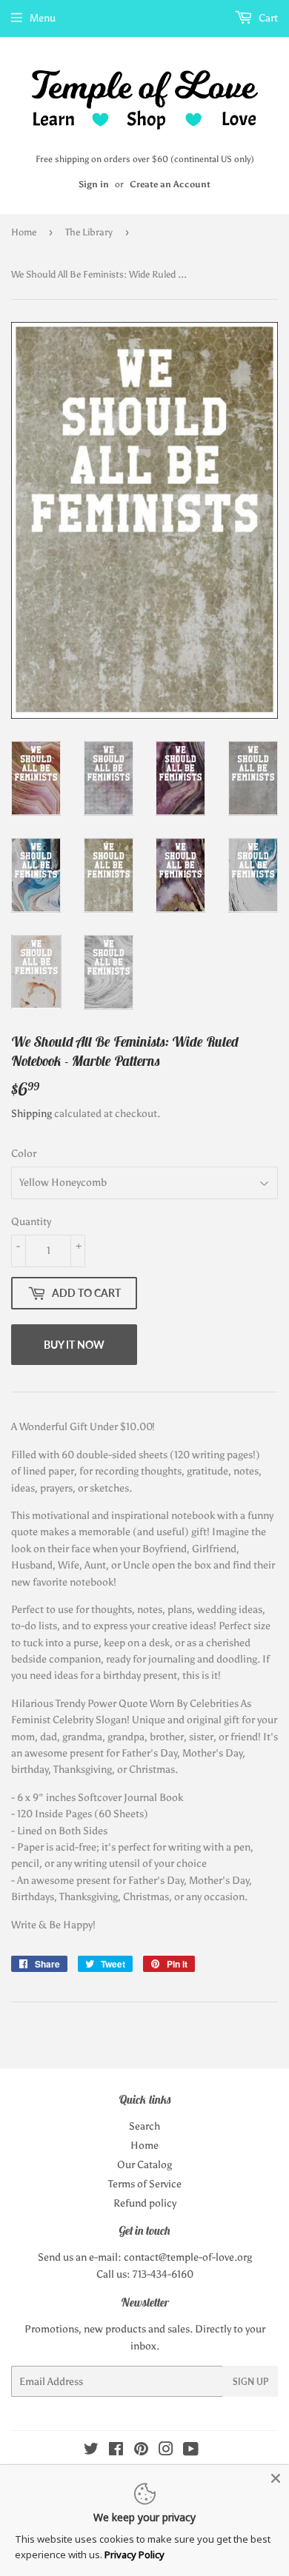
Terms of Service (145, 2184)
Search (144, 2126)
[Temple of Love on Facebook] (116, 2451)
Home (24, 232)
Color (24, 1154)
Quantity (31, 1222)
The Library (89, 232)
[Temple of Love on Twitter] (91, 2451)
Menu (43, 18)
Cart (267, 18)
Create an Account (170, 184)
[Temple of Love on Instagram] (166, 2451)
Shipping (31, 1114)
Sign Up (250, 2382)
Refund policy (145, 2203)
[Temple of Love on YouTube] (191, 2451)
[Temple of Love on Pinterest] (141, 2451)
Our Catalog (144, 2165)
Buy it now (74, 1345)
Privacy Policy (134, 2555)
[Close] (276, 2478)
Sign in (94, 184)
